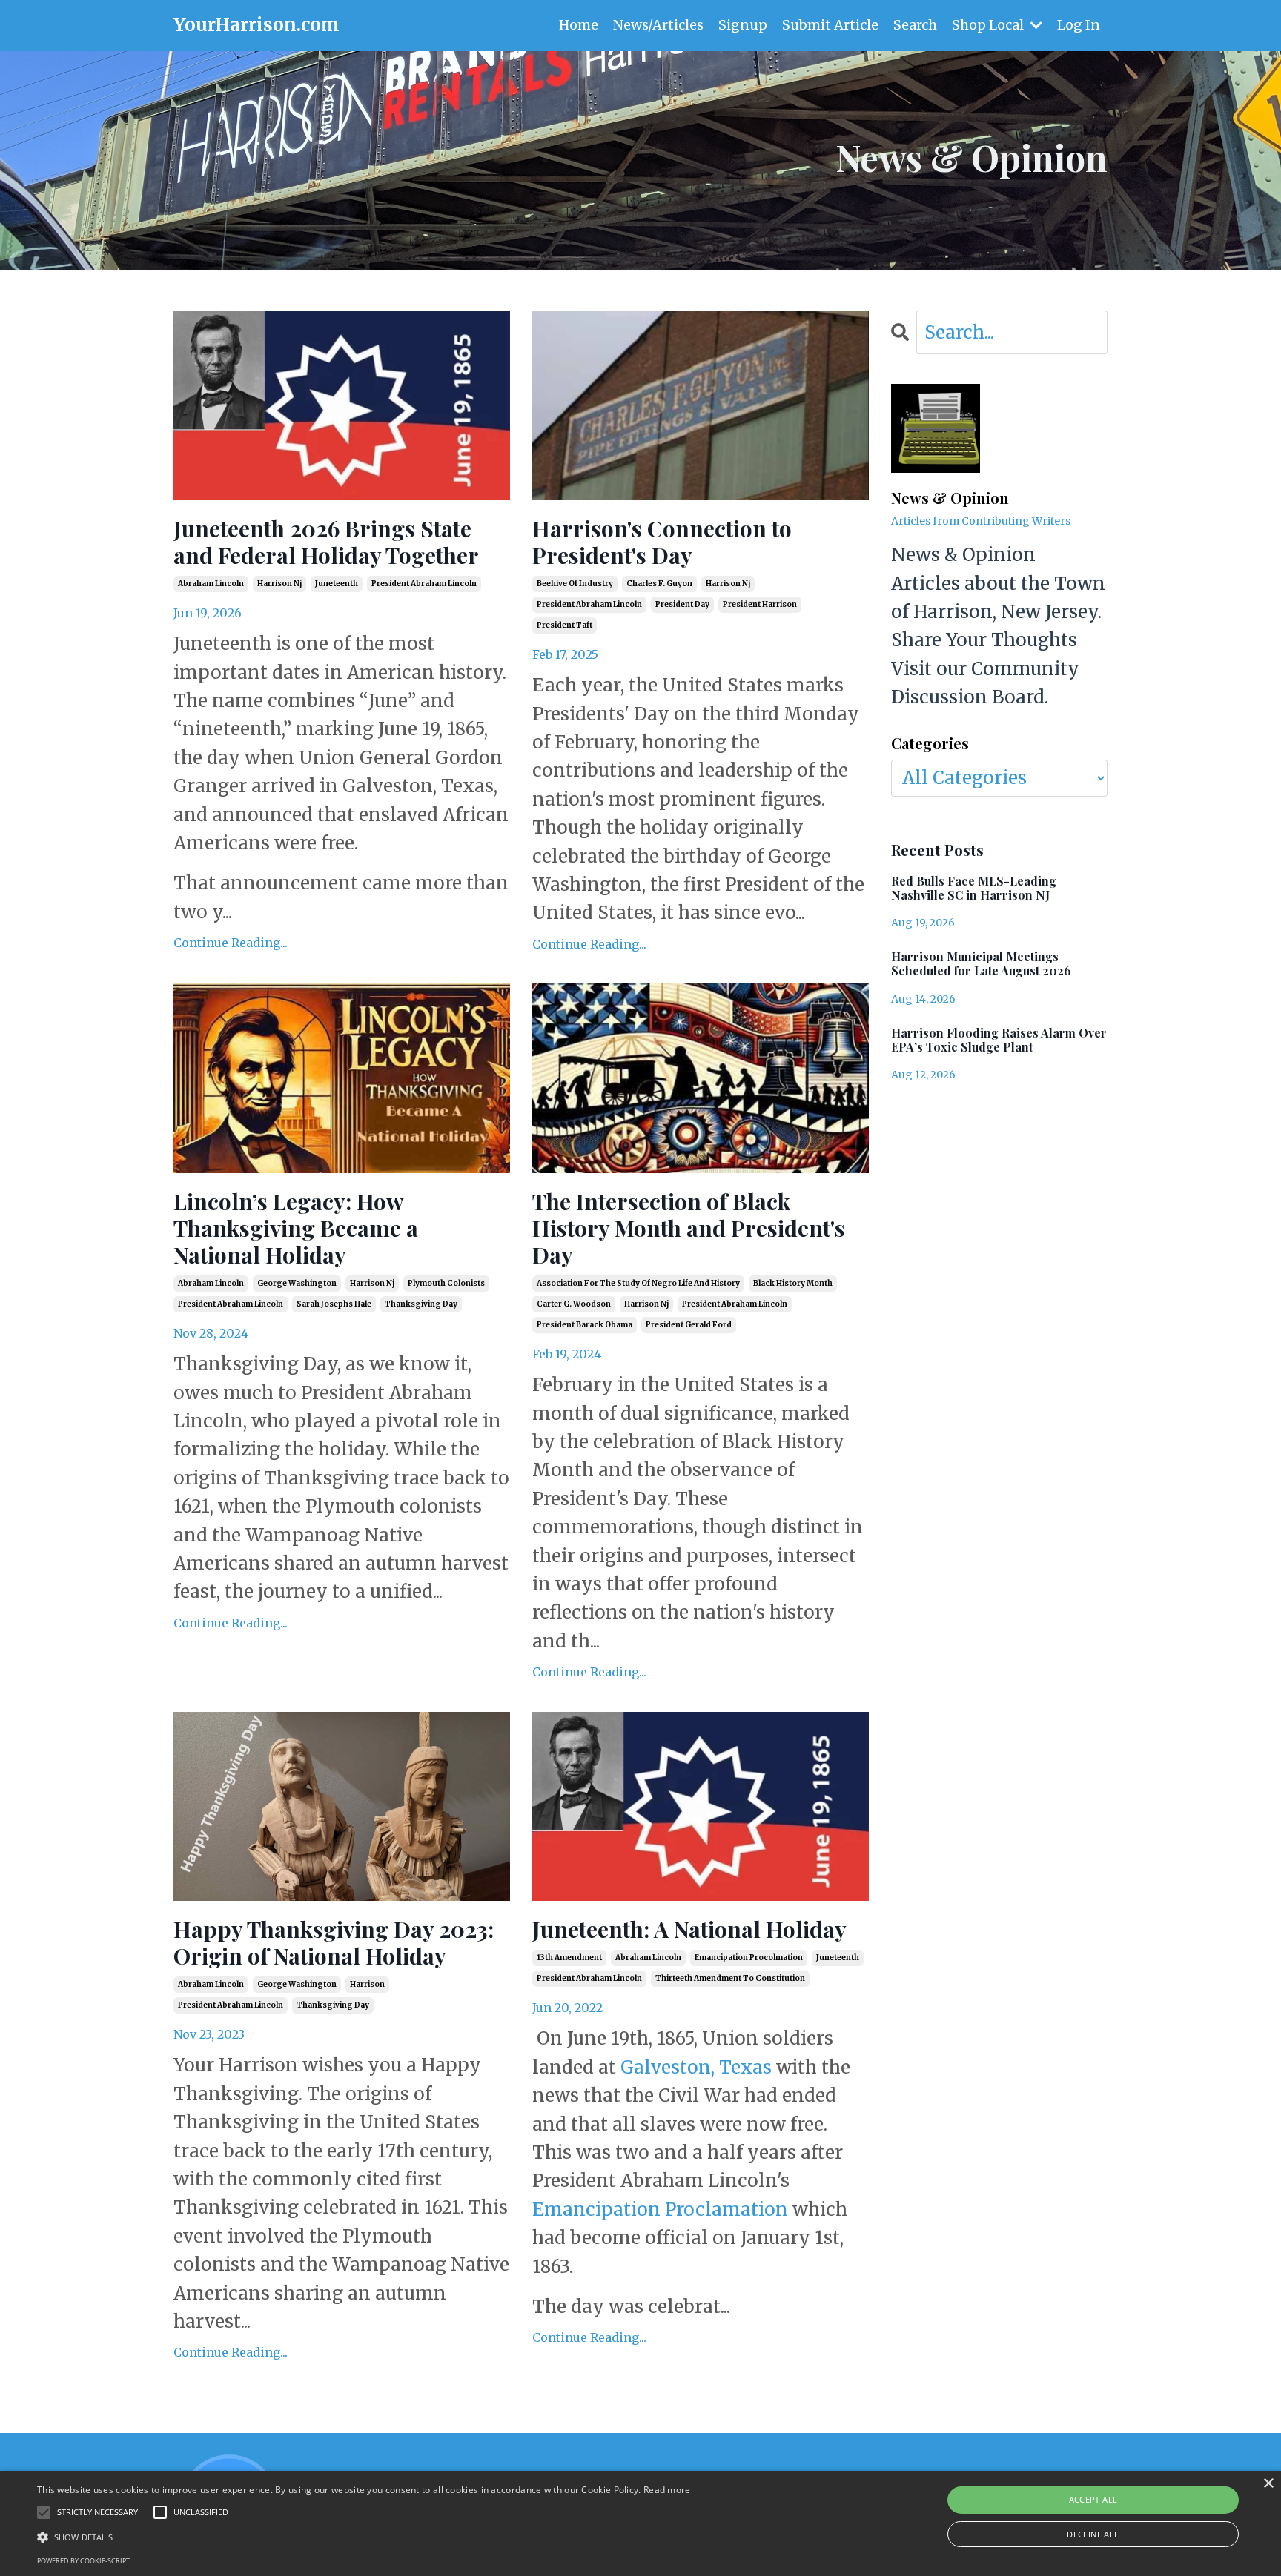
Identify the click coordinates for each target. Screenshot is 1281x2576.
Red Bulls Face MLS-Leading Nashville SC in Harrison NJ (974, 888)
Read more (667, 2490)
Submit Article (830, 25)
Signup (743, 25)
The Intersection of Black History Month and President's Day (689, 1228)
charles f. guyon (659, 584)
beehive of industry (575, 584)
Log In (1079, 25)
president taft (565, 625)
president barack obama (585, 1325)
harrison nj (279, 584)
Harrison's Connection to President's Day (662, 542)
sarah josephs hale (334, 1304)
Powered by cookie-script (83, 2561)
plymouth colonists (446, 1283)
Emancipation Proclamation (660, 2210)
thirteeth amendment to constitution (730, 1978)
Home (579, 25)
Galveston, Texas (696, 2067)
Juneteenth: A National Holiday (689, 1929)
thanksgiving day (421, 1304)
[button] (364, 2537)
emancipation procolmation (749, 1958)
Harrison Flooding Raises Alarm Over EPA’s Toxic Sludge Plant (999, 1040)
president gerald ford (689, 1325)
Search (915, 25)
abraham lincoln (211, 584)
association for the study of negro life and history (638, 1283)
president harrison (760, 604)
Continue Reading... (231, 943)
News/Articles (658, 25)
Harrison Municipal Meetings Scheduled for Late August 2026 (981, 963)
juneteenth (337, 584)
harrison (367, 1984)
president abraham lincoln (424, 584)
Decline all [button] (1093, 2534)
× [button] (1268, 2484)
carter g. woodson (574, 1304)
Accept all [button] (1093, 2499)
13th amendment (569, 1958)
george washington (297, 1283)
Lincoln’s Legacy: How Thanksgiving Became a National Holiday (296, 1228)
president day (682, 604)
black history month (793, 1283)
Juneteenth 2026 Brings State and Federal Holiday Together (326, 542)
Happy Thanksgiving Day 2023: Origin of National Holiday (334, 1942)
